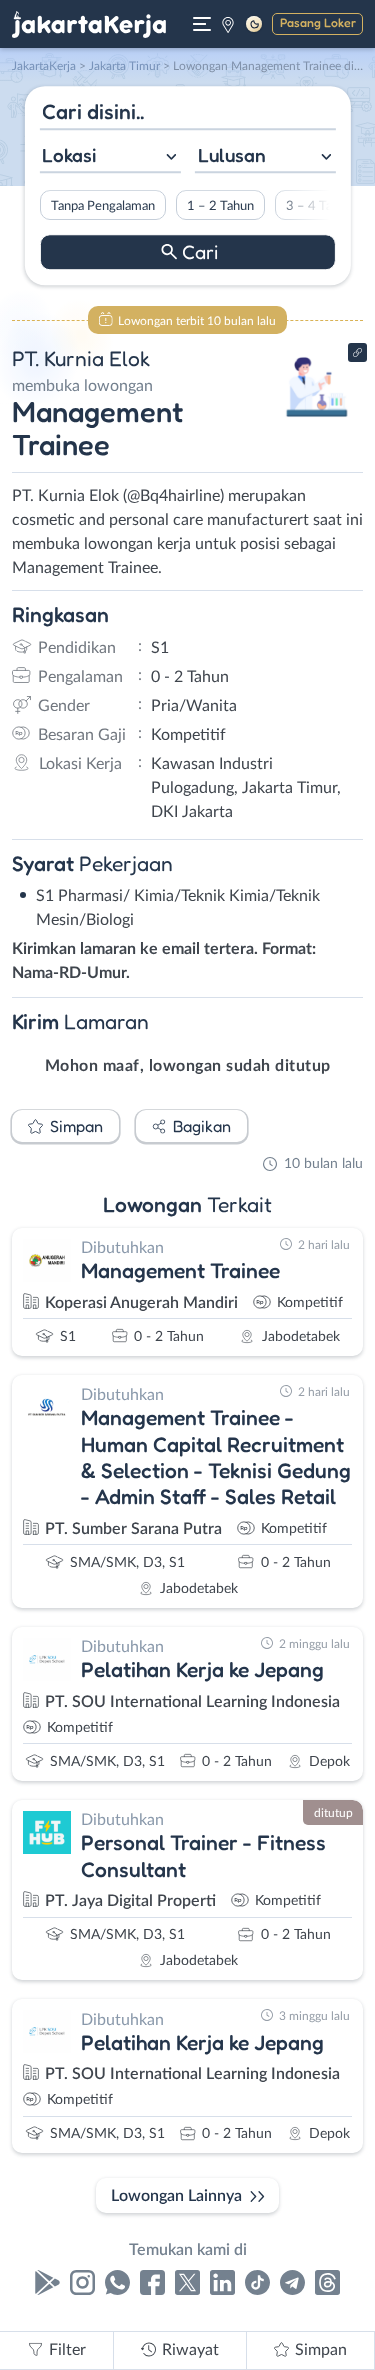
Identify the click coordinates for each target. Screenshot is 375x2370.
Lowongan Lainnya (176, 2196)
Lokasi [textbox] (69, 155)
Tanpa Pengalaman (102, 206)
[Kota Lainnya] (228, 24)
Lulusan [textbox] (232, 155)
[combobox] (109, 157)
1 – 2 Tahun (219, 206)
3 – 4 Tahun (318, 206)
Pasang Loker (318, 22)
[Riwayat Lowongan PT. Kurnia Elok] (317, 422)
